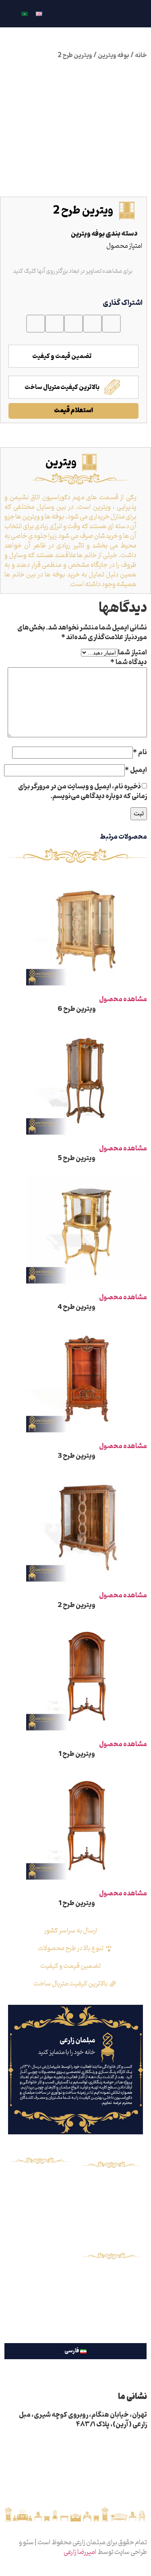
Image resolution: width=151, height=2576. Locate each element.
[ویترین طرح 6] (87, 990)
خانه (141, 56)
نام (140, 753)
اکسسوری (40, 2292)
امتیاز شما (132, 653)
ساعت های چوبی (40, 2264)
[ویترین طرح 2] (87, 1586)
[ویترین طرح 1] (87, 1735)
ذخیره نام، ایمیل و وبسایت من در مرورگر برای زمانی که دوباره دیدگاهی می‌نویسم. (83, 792)
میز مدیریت (40, 2278)
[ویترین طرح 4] (87, 1288)
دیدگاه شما (129, 663)
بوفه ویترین (114, 56)
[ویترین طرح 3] (87, 1437)
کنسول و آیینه (40, 2223)
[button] (111, 324)
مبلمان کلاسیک (40, 2182)
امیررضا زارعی (80, 2552)
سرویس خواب (40, 2210)
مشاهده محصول (123, 1000)
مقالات (111, 2210)
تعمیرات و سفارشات (40, 2305)
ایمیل (136, 770)
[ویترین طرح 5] (87, 1139)
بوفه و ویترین (40, 2237)
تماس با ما (111, 2197)
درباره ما (111, 2184)
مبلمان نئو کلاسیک (40, 2196)
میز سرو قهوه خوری (40, 2251)
